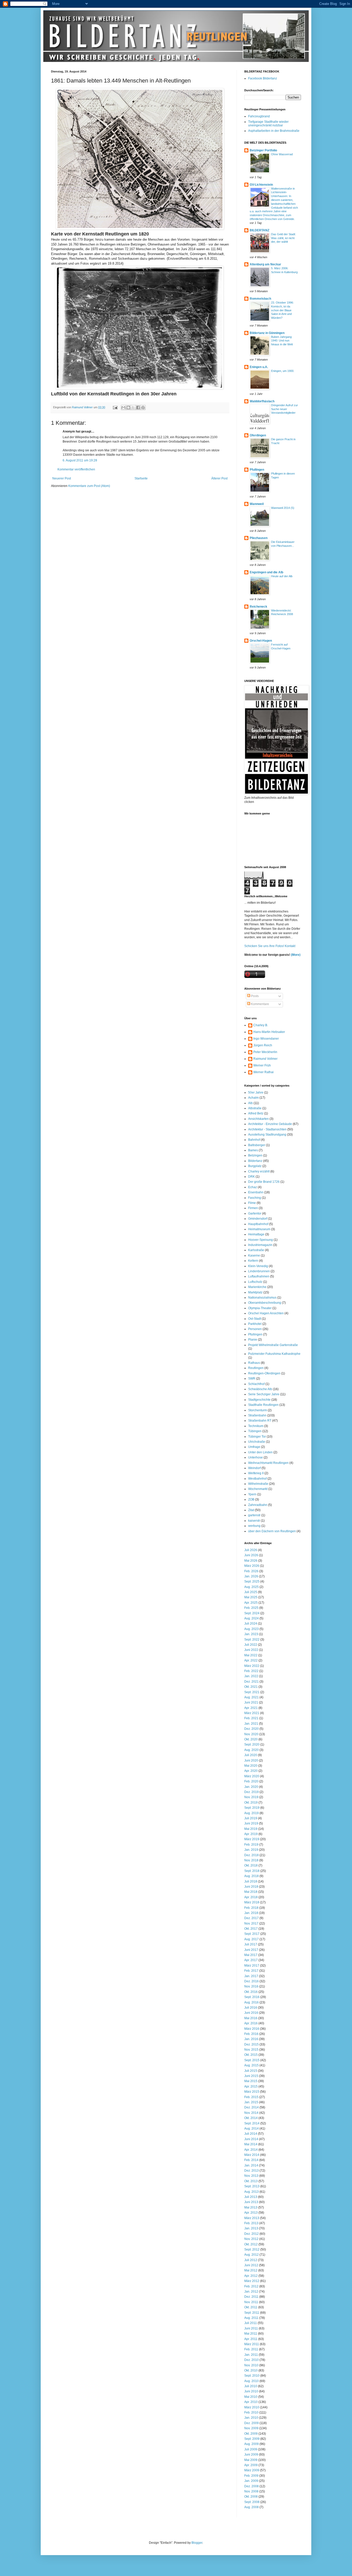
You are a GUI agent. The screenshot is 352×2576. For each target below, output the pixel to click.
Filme (252, 1203)
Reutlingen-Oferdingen (264, 1373)
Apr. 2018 (251, 1897)
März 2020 (252, 1776)
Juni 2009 (251, 2455)
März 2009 (252, 2470)
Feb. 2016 (251, 2034)
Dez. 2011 (251, 2297)
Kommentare (260, 1004)
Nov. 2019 (251, 1797)
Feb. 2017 (251, 1971)
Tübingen (255, 1431)
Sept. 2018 (252, 1871)
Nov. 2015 (251, 2050)
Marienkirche (257, 1287)
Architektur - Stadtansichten (267, 1129)
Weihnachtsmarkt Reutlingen (268, 1463)
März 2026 (252, 1566)
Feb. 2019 (251, 1845)
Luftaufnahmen (259, 1276)
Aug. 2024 (252, 1618)
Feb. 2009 (251, 2476)
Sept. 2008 (252, 2502)
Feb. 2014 (251, 2160)
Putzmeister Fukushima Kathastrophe (274, 1354)
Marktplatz (255, 1292)
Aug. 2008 (252, 2507)
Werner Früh (262, 1065)
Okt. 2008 (251, 2497)
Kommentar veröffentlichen (76, 469)
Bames (253, 1150)
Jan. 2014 (251, 2165)
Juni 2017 (251, 1950)
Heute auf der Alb (282, 576)
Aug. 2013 (252, 2192)
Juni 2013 (251, 2202)
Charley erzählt (259, 1171)
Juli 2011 (251, 2323)
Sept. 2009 (252, 2439)
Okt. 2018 (251, 1865)
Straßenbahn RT (260, 1421)
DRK (252, 1177)
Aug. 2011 (251, 2318)
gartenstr (254, 1515)
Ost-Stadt (255, 1319)
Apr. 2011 (251, 2339)
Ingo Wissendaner (266, 1039)
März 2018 (252, 1902)
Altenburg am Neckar (265, 264)
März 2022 (252, 1666)
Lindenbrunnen (259, 1271)
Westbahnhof (257, 1479)
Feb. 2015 (251, 2097)
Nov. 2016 (251, 1986)
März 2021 (252, 1713)
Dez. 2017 (252, 1918)
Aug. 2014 (252, 2129)
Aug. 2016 (252, 2002)
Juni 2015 (251, 2076)
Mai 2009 (251, 2460)
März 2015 (252, 2092)
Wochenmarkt (258, 1489)
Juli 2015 (251, 2071)
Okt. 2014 (251, 2118)
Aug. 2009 (252, 2444)
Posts (254, 996)
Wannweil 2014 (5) (283, 508)
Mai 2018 (251, 1892)
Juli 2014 (251, 2134)
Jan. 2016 (251, 2039)
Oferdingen (258, 435)
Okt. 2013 (251, 2181)
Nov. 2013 (251, 2176)
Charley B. (261, 1025)
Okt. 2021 (251, 1687)
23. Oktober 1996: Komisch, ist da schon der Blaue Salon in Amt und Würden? (282, 310)
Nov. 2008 (251, 2491)
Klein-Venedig (258, 1266)
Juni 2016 (251, 2013)
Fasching (255, 1198)
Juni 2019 (251, 1823)
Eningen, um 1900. (283, 371)
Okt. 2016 (251, 1992)
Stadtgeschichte (259, 1400)
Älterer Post (219, 478)
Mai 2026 (251, 1561)
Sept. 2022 (252, 1640)
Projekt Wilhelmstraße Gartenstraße (273, 1345)
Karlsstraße (256, 1250)
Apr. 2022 (251, 1660)
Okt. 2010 (251, 2370)
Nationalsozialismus (262, 1298)
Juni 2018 (251, 1887)
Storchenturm (258, 1410)
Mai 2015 (251, 2081)
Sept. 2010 (252, 2376)
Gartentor (255, 1213)
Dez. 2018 (252, 1855)
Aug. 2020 (252, 1750)
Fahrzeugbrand (259, 116)
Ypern (252, 1494)
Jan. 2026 (251, 1576)
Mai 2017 (251, 1955)
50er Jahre (256, 1093)
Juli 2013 (251, 2197)
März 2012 (252, 2281)
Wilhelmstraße (258, 1484)
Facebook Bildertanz (263, 78)
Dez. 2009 (252, 2423)
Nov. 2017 (251, 1923)
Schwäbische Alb (260, 1389)
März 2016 (252, 2029)
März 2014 (252, 2155)
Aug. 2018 (252, 1876)
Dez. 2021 (252, 1682)
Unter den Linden (260, 1452)
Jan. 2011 (251, 2355)
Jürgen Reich (263, 1045)
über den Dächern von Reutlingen (272, 1531)
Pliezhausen (259, 538)
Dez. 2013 (252, 2171)
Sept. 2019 (252, 1808)
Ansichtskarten (258, 1119)
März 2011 (252, 2344)
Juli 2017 (251, 1944)
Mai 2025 (251, 1597)
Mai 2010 (251, 2397)
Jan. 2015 (251, 2102)
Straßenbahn (257, 1415)
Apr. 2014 (251, 2150)
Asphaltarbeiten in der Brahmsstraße (274, 131)
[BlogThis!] (128, 407)
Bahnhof (254, 1140)
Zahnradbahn (258, 1505)
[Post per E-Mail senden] (115, 407)
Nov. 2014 (251, 2113)
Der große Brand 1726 (264, 1182)
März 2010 (252, 2407)
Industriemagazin (260, 1245)
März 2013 (252, 2218)
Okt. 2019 (251, 1803)
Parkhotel (255, 1324)
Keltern (253, 1261)
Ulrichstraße (257, 1442)
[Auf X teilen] (133, 407)
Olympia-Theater (260, 1308)
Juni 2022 (251, 1650)
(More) (295, 955)
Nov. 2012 (251, 2239)
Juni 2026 (251, 1555)
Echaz (253, 1187)
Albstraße (255, 1108)
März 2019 (252, 1839)
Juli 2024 (251, 1624)
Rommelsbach (260, 299)
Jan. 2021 (251, 1724)
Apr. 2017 (251, 1960)
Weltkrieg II (256, 1473)
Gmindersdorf (258, 1219)
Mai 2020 (251, 1766)
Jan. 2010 (251, 2418)
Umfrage (254, 1447)
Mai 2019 (251, 1829)
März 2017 (252, 1966)
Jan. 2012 (251, 2292)
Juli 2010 (251, 2386)
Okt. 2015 (251, 2055)
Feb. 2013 (251, 2223)
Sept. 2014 (252, 2123)
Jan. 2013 (251, 2228)
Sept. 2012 (252, 2249)
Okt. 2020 (251, 1739)
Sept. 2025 (252, 1582)
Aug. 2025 (252, 1587)
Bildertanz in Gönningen (267, 333)
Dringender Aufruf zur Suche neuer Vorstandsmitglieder (284, 409)
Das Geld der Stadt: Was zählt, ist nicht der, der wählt (283, 238)
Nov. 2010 (251, 2365)
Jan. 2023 (251, 1634)
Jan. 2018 (251, 1913)
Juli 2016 (251, 2008)
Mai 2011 (251, 2334)
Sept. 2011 (252, 2313)
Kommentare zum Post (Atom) (89, 486)
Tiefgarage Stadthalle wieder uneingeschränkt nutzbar (268, 124)
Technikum (256, 1426)
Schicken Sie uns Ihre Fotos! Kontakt (270, 946)
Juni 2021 (251, 1702)
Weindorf (254, 1468)
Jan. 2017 (251, 1976)
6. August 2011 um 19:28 (80, 460)
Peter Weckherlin (265, 1052)
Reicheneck (258, 607)
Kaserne (254, 1256)
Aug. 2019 (252, 1813)
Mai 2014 (251, 2144)
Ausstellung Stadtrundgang (267, 1135)
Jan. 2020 (251, 1787)
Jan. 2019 (251, 1850)
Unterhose (255, 1457)
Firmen (253, 1208)
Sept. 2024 (252, 1613)
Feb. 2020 (251, 1781)
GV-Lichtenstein (261, 185)
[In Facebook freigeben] (138, 407)
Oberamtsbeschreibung (265, 1303)
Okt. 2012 (251, 2244)
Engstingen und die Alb (266, 572)
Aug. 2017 (252, 1939)
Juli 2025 (251, 1592)
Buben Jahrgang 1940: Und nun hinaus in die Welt (282, 341)
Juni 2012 (251, 2265)
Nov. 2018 (251, 1860)
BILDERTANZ (259, 230)
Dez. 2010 (252, 2360)
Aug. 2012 (252, 2255)
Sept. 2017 (252, 1934)
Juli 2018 (251, 1881)
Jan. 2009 (251, 2481)
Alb (250, 1103)
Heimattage (256, 1234)
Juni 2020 (251, 1760)
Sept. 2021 (252, 1692)
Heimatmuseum (259, 1229)
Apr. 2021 (251, 1708)
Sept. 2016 (252, 1997)
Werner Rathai (263, 1072)
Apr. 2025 (251, 1603)
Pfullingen (257, 470)
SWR (252, 1379)
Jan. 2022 (251, 1676)
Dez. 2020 (252, 1729)
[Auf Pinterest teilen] (143, 407)
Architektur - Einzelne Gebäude (270, 1124)
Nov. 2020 (251, 1734)
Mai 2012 (251, 2270)
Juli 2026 (251, 1550)
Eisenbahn (256, 1192)
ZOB (251, 1499)
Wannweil (257, 504)
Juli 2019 (251, 1818)
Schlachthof (256, 1384)
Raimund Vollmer (265, 1059)
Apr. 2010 (251, 2402)
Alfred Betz (256, 1113)
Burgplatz (255, 1166)
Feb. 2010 (251, 2412)
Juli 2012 (251, 2260)
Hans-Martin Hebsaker (269, 1032)
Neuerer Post (62, 478)
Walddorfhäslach (262, 401)
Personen (255, 1329)
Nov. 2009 (251, 2428)
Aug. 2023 (252, 1629)
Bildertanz (255, 1161)
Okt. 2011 (251, 2307)
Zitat (251, 1510)
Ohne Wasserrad (282, 154)
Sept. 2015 (252, 2060)
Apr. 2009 (251, 2465)
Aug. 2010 (252, 2381)
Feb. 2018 (251, 1908)
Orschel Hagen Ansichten (266, 1313)
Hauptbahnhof (258, 1224)
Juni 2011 (251, 2328)
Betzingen (255, 1155)
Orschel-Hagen (261, 641)
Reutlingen (256, 1368)
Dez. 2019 (252, 1792)
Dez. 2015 (252, 2044)
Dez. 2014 (252, 2107)
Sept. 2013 (252, 2186)
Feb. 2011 (251, 2349)
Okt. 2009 (251, 2434)
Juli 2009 (251, 2449)
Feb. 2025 (251, 1608)
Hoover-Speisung (261, 1240)
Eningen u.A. (259, 367)
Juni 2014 (251, 2139)
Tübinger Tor (257, 1437)
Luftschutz (255, 1282)
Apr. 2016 (251, 2023)
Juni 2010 (251, 2391)
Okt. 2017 (251, 1929)
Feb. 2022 (251, 1671)
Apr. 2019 (251, 1834)
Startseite (141, 478)
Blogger (197, 2543)
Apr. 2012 (251, 2276)
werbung (254, 1526)
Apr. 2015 (251, 2086)
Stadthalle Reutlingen (263, 1405)
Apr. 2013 (251, 2213)
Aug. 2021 (252, 1697)
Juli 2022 (251, 1645)
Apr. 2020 (251, 1771)
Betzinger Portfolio (263, 150)
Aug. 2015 (252, 2065)
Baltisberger (257, 1145)
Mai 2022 (251, 1655)
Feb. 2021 (251, 1718)
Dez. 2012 (252, 2234)
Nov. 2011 (251, 2302)
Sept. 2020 (252, 1744)
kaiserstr (254, 1521)
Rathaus (254, 1363)
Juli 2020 (251, 1755)
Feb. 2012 (251, 2286)
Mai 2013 (251, 2207)
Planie (253, 1340)
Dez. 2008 (252, 2486)
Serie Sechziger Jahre (264, 1394)
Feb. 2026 (251, 1571)
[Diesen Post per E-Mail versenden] (123, 407)
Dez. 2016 (252, 1981)
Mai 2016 (251, 2018)
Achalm (253, 1098)
